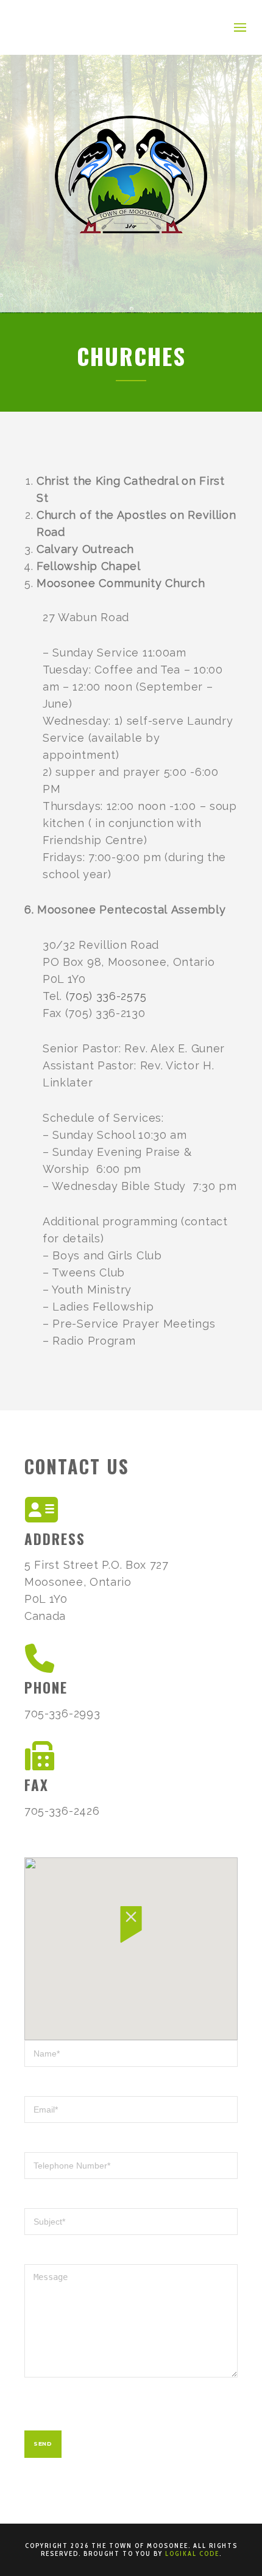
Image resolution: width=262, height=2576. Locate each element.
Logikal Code (192, 2553)
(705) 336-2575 (106, 996)
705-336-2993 (62, 1713)
